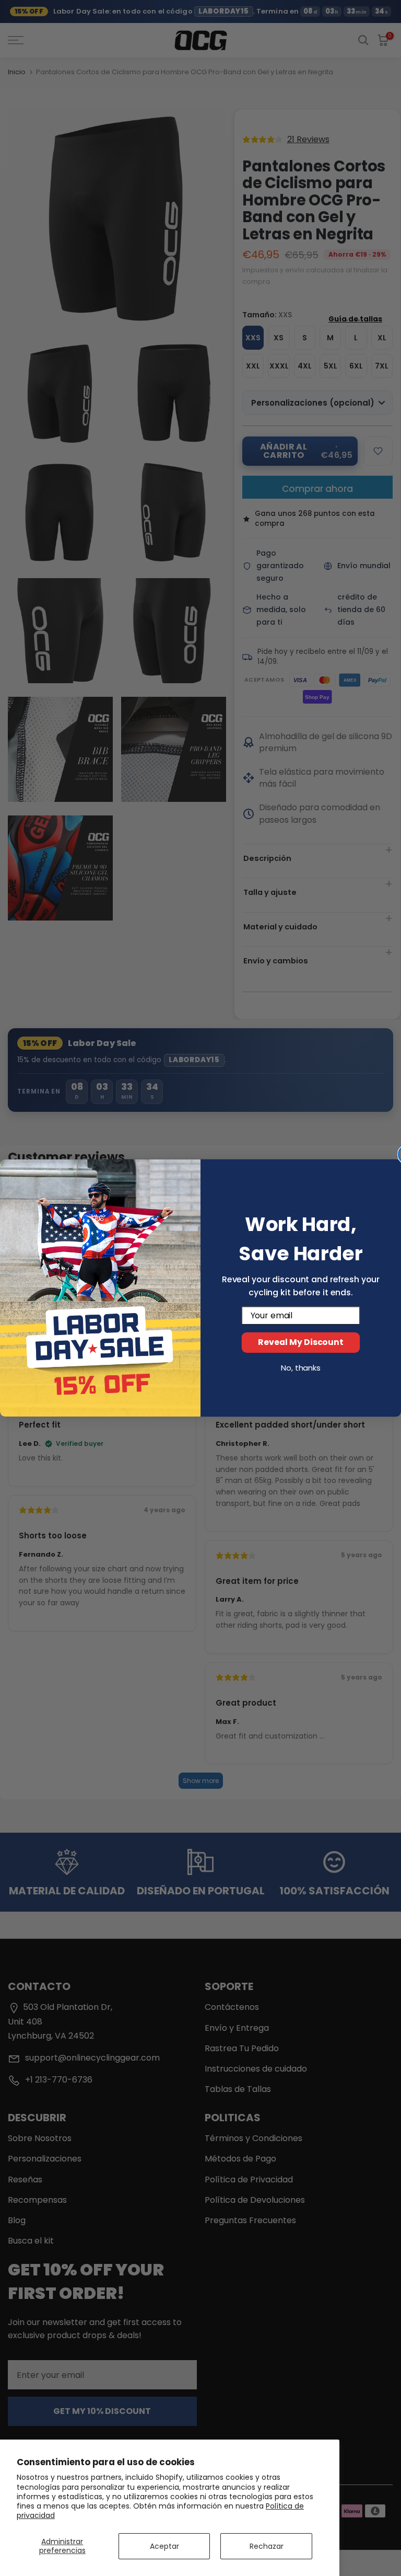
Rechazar (267, 2546)
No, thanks (301, 1368)
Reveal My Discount (300, 1343)
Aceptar (164, 2546)
